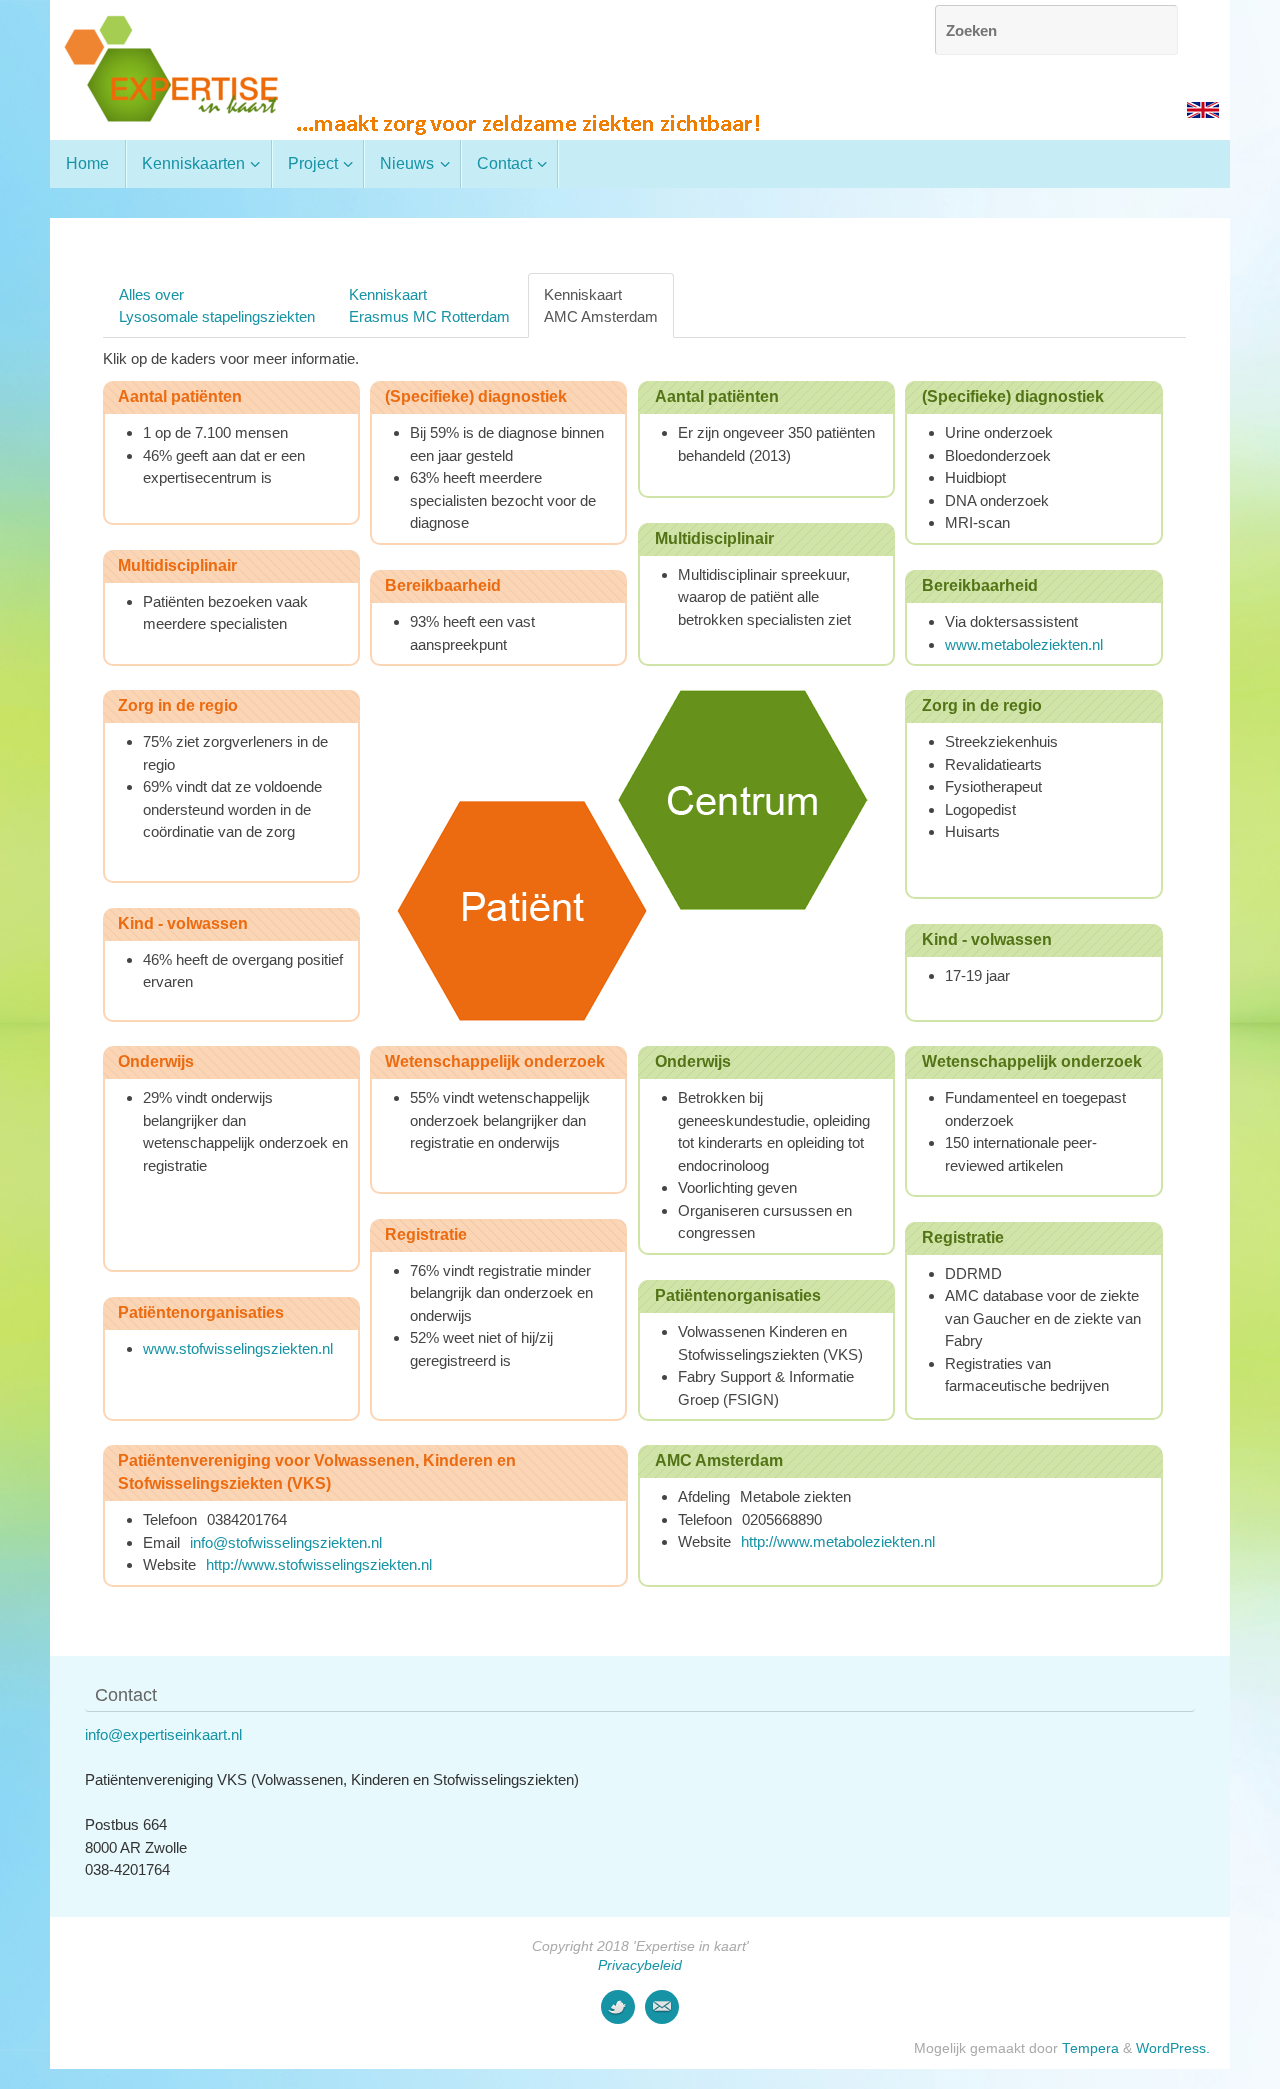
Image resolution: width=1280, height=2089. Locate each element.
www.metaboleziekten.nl (1024, 644)
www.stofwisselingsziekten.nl (238, 1348)
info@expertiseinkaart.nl (163, 1734)
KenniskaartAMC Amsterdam (601, 305)
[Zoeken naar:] (1056, 30)
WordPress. (1173, 2048)
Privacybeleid (640, 1965)
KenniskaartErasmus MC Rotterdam (429, 305)
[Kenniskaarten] (618, 2007)
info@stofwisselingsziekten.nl (286, 1542)
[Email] (662, 2007)
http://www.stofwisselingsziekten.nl (319, 1564)
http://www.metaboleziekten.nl (838, 1541)
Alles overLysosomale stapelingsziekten (217, 305)
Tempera (1090, 2048)
